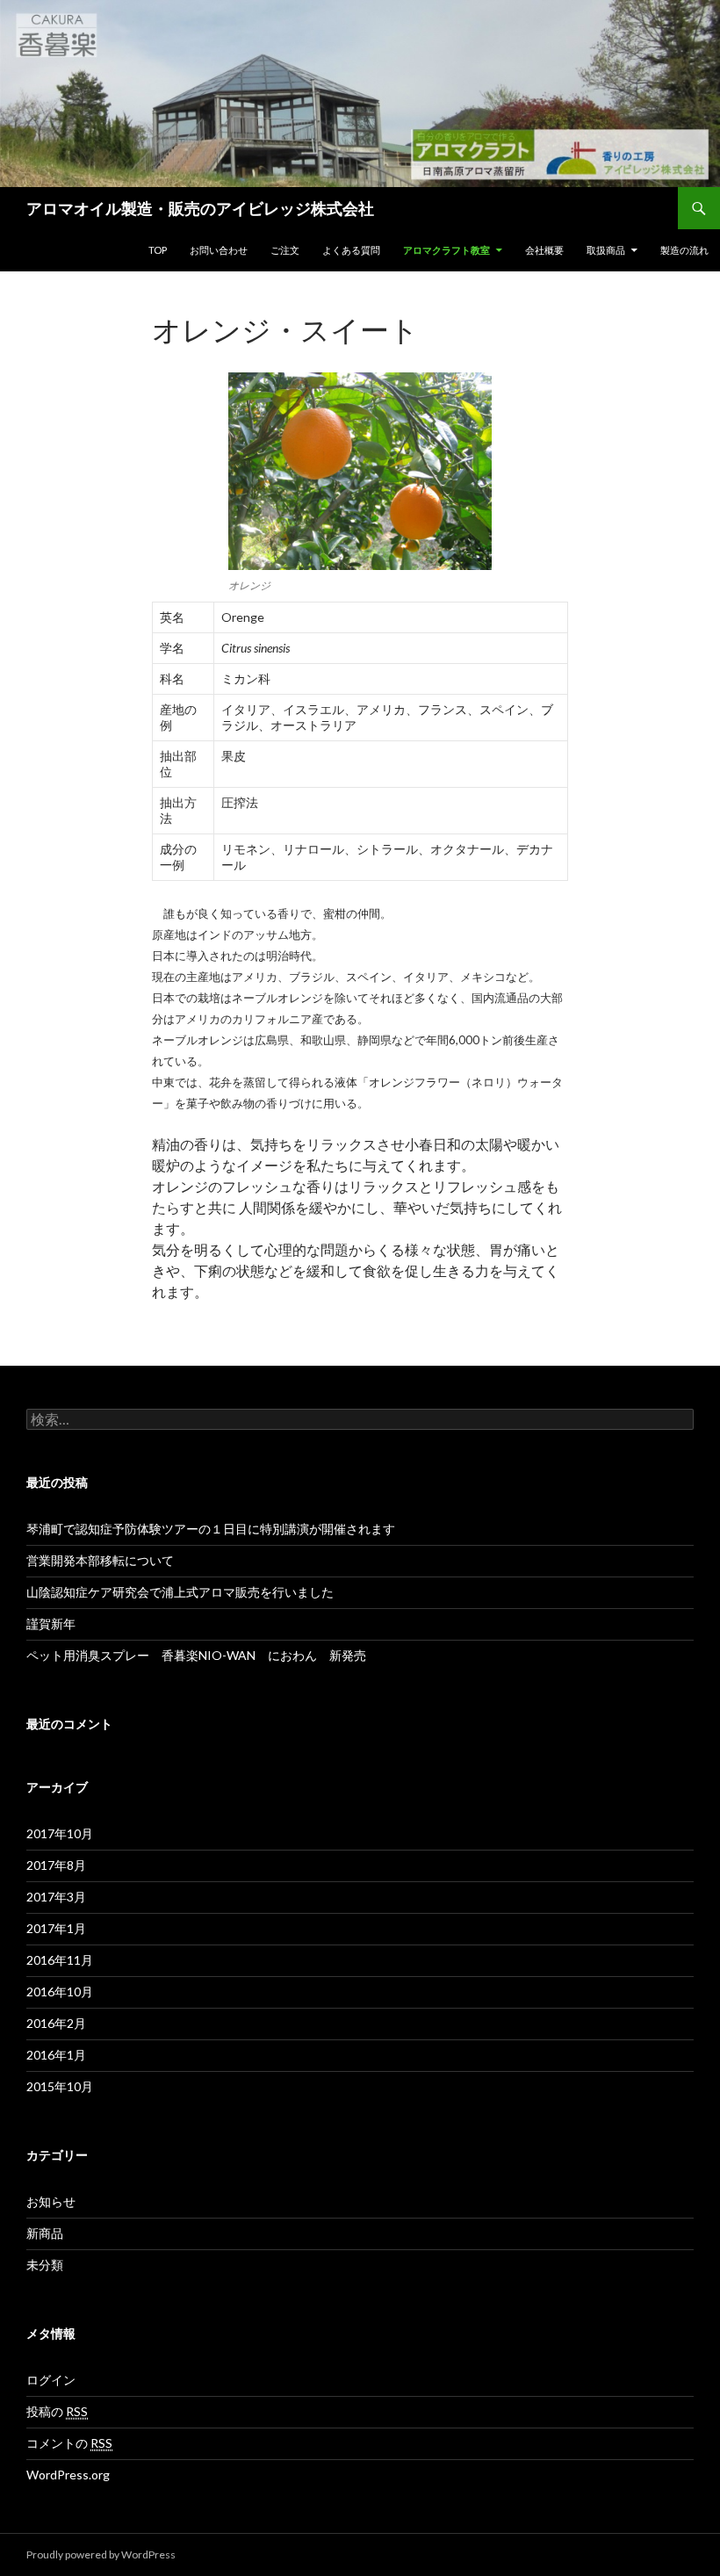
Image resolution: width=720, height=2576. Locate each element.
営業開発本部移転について (100, 1560)
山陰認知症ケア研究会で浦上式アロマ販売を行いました (180, 1592)
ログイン (51, 2380)
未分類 (45, 2265)
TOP (158, 250)
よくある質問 (351, 250)
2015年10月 (60, 2086)
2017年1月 (56, 1928)
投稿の (57, 2411)
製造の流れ (684, 250)
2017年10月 (60, 1833)
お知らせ (51, 2201)
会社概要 (544, 250)
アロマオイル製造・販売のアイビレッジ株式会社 (200, 208)
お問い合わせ (219, 250)
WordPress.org (68, 2475)
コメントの (69, 2443)
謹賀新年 (51, 1624)
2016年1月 (56, 2055)
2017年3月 (56, 1897)
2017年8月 (56, 1865)
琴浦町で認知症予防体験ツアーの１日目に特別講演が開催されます (211, 1529)
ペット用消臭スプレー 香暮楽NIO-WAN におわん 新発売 (196, 1655)
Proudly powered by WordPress (101, 2554)
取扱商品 (606, 250)
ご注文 (285, 250)
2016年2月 (56, 2023)
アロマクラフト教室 (446, 250)
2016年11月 (60, 1960)
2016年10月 (60, 1992)
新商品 (45, 2233)
